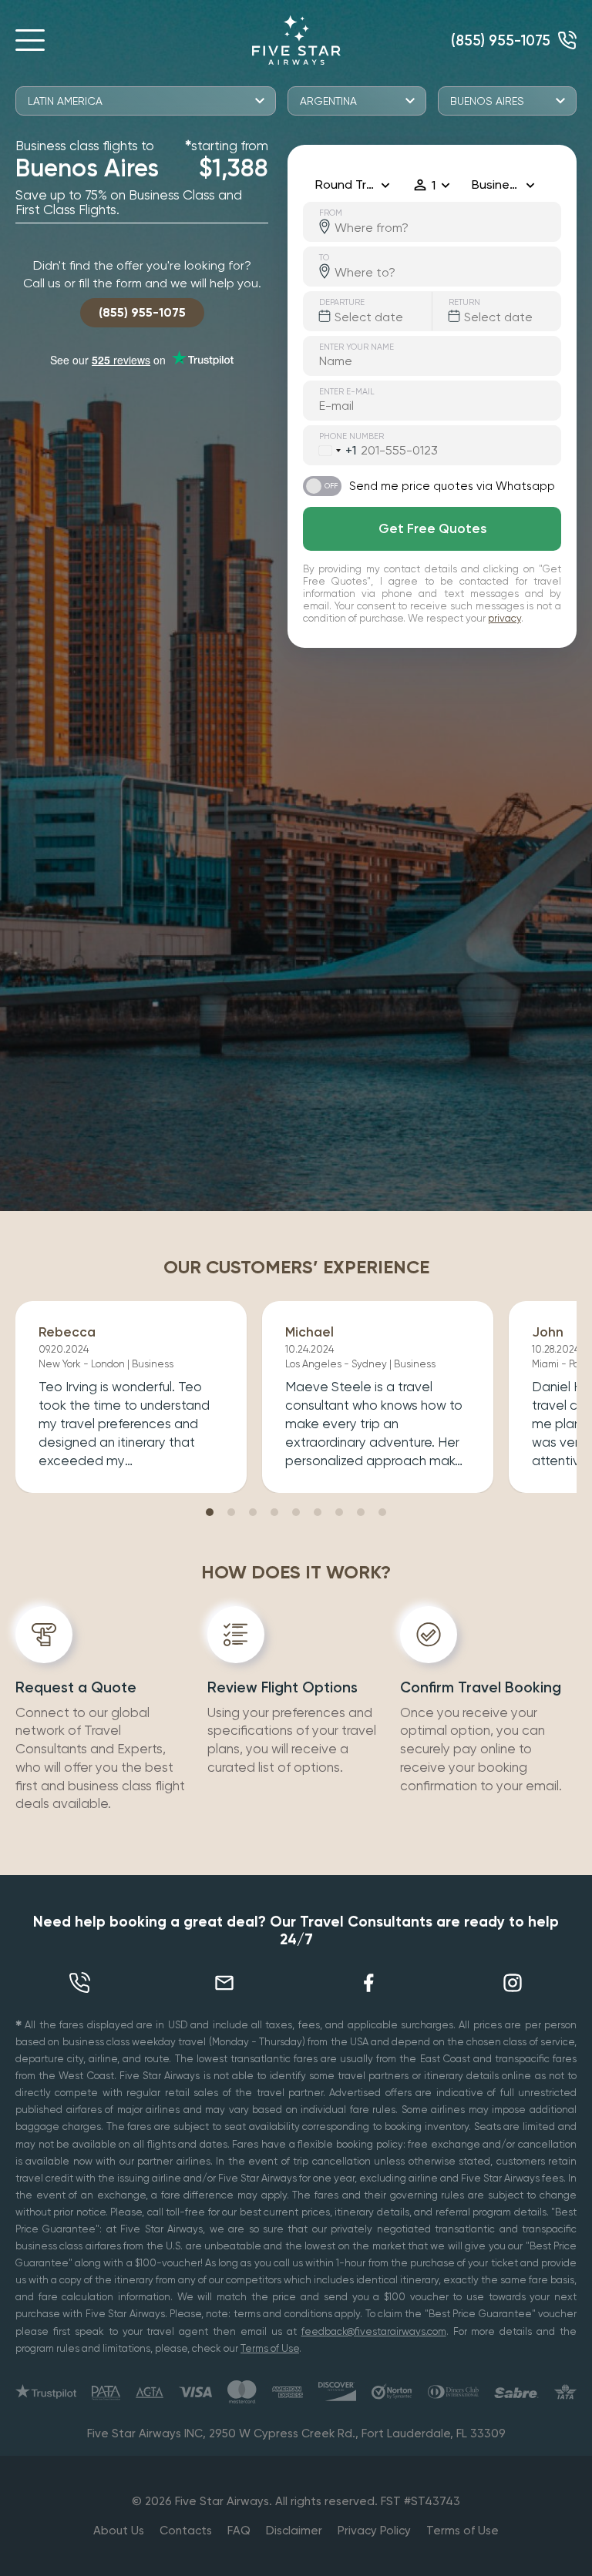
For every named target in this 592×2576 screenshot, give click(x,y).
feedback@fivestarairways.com (374, 2331)
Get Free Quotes (432, 528)
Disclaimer (294, 2531)
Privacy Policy (374, 2531)
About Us (119, 2531)
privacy (505, 618)
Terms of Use (270, 2348)
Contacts (186, 2531)
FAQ (239, 2531)
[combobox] (330, 451)
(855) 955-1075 (501, 40)
